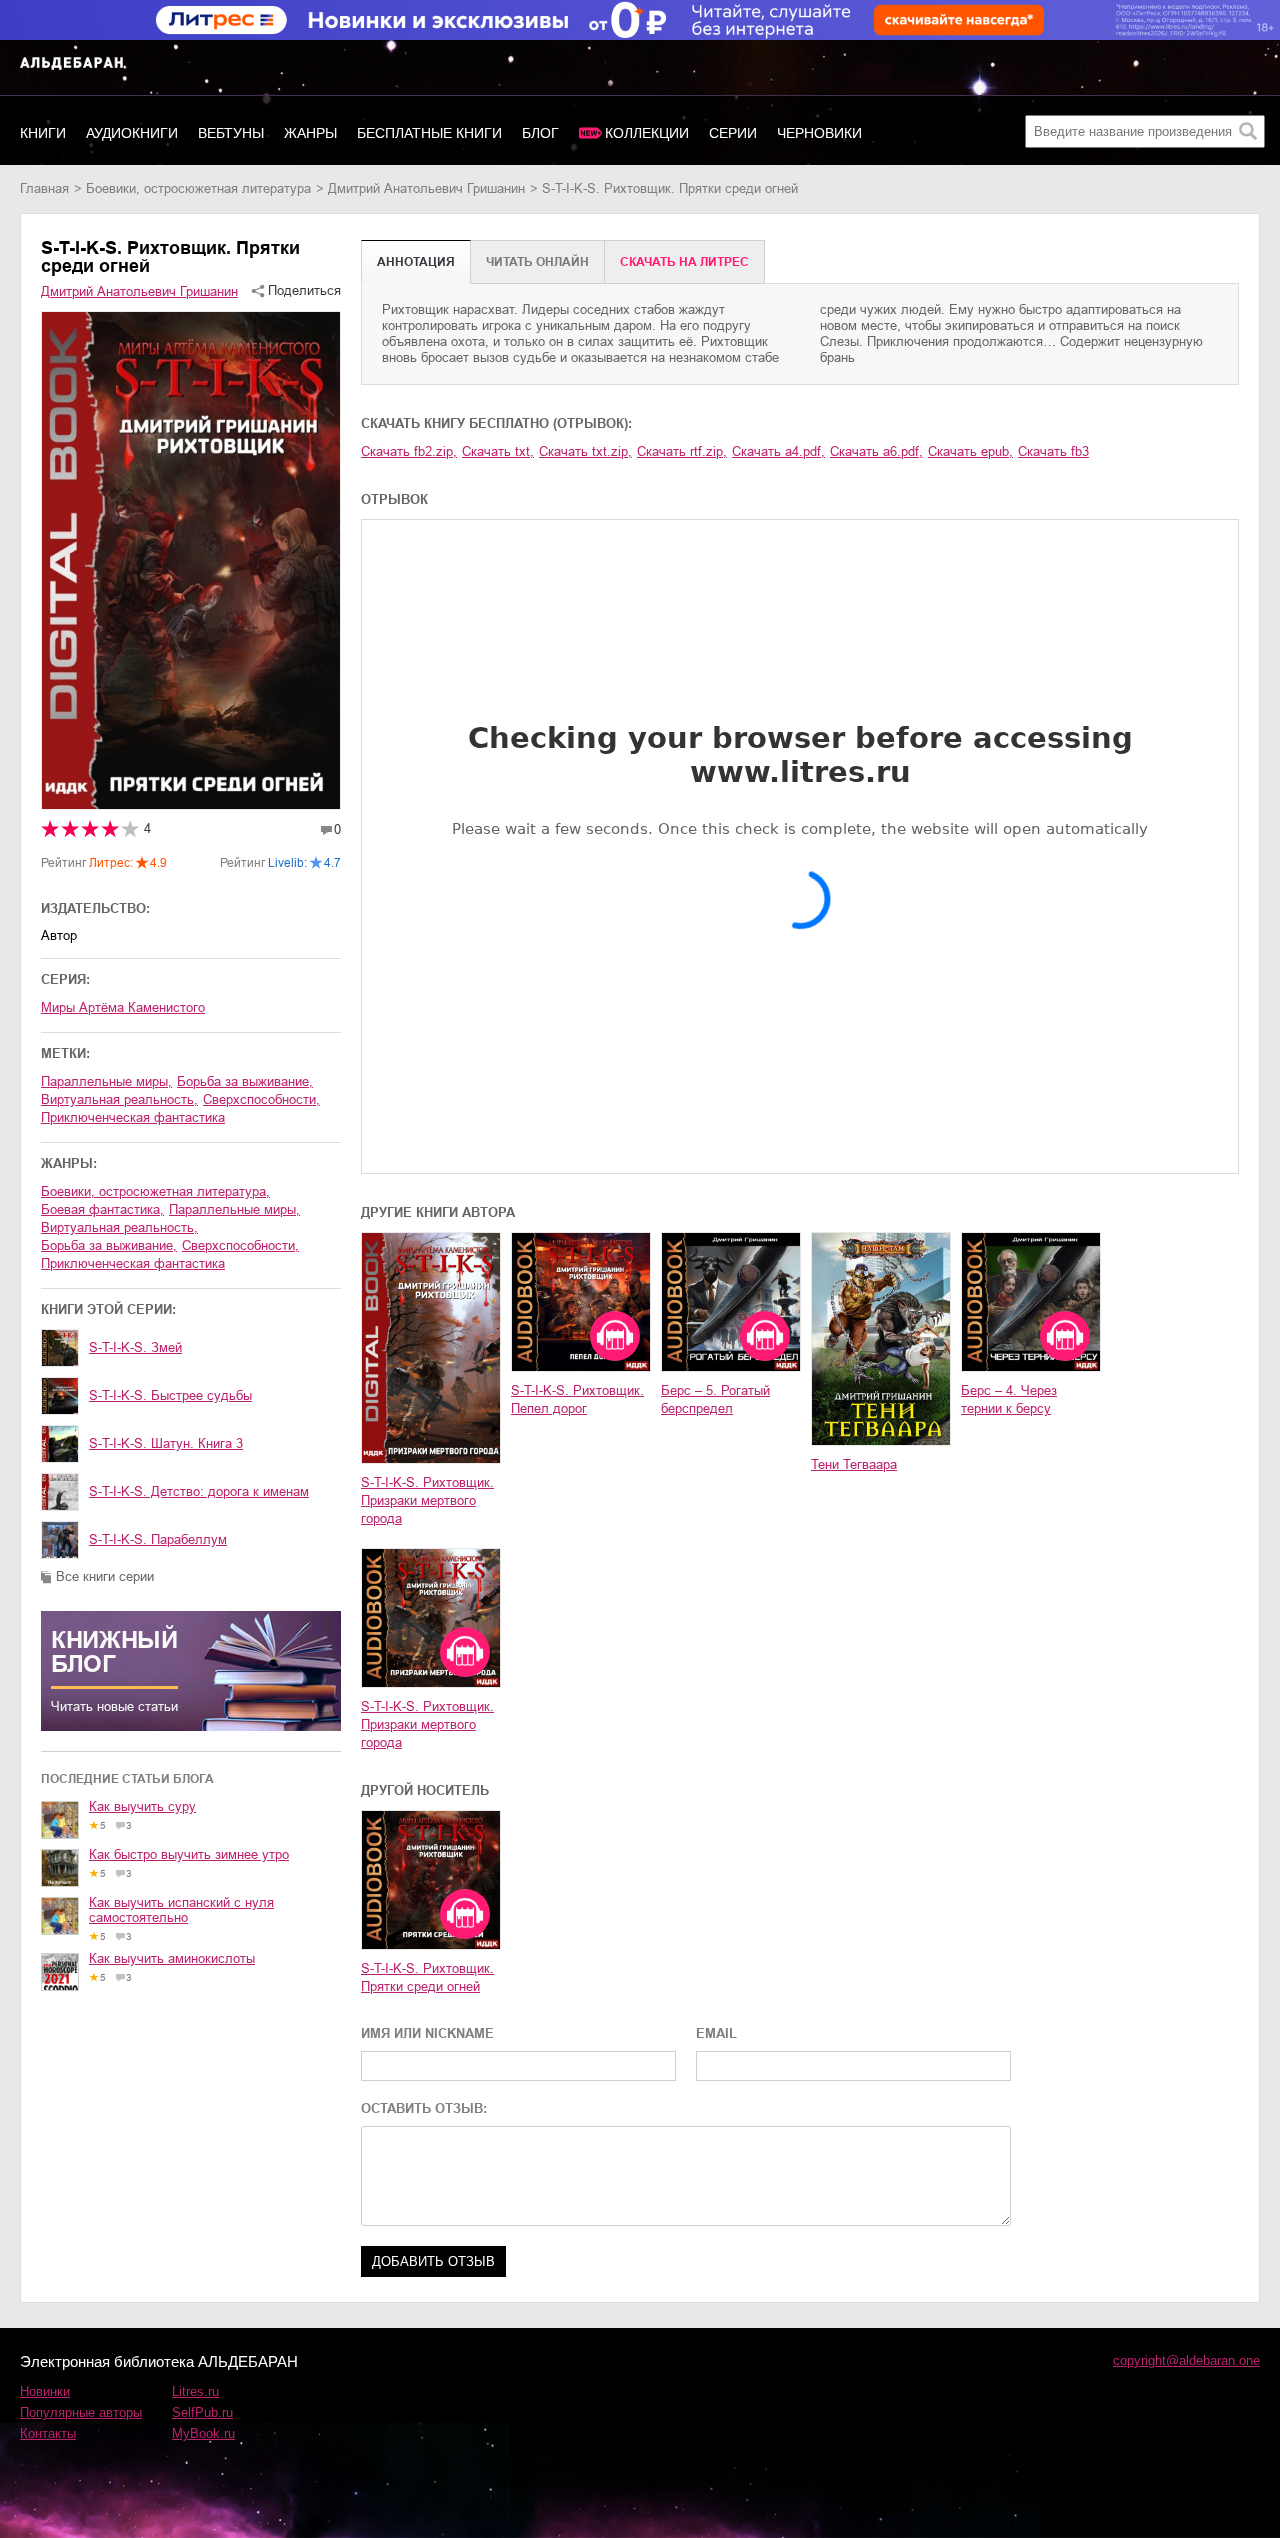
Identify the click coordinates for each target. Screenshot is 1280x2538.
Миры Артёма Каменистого (123, 1007)
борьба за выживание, (245, 1081)
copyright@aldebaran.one (1186, 2360)
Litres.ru (195, 2391)
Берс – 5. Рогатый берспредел (715, 1399)
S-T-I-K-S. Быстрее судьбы (170, 1395)
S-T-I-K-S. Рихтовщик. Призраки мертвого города (427, 1500)
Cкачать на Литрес (684, 262)
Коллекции (647, 133)
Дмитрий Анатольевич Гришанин (426, 188)
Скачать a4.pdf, (778, 451)
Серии (733, 133)
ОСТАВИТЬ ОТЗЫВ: (424, 2108)
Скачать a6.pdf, (876, 451)
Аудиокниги (132, 133)
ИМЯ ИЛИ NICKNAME (427, 2033)
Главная (44, 188)
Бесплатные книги (429, 133)
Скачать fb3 (1053, 451)
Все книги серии (105, 1576)
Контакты (48, 2433)
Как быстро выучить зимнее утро (189, 1854)
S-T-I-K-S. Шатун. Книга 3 (166, 1443)
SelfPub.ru (202, 2412)
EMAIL (716, 2033)
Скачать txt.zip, (585, 451)
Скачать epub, (970, 451)
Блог (540, 133)
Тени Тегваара (854, 1464)
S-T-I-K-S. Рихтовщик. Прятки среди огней (427, 1977)
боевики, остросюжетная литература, (155, 1191)
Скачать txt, (498, 451)
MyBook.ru (203, 2433)
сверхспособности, (261, 1099)
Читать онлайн (537, 262)
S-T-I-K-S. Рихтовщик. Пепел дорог (577, 1399)
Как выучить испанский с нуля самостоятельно (181, 1910)
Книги (43, 133)
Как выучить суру (142, 1806)
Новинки (45, 2391)
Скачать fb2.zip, (409, 451)
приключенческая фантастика (133, 1117)
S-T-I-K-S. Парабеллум (158, 1539)
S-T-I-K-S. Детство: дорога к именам (199, 1491)
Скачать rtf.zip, (682, 451)
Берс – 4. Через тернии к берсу (1009, 1399)
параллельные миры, (106, 1081)
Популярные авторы (81, 2412)
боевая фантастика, (102, 1209)
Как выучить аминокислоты (172, 1958)
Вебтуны (231, 133)
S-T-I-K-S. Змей (135, 1347)
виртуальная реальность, (119, 1099)
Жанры (310, 133)
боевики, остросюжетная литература (198, 188)
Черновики (819, 133)
